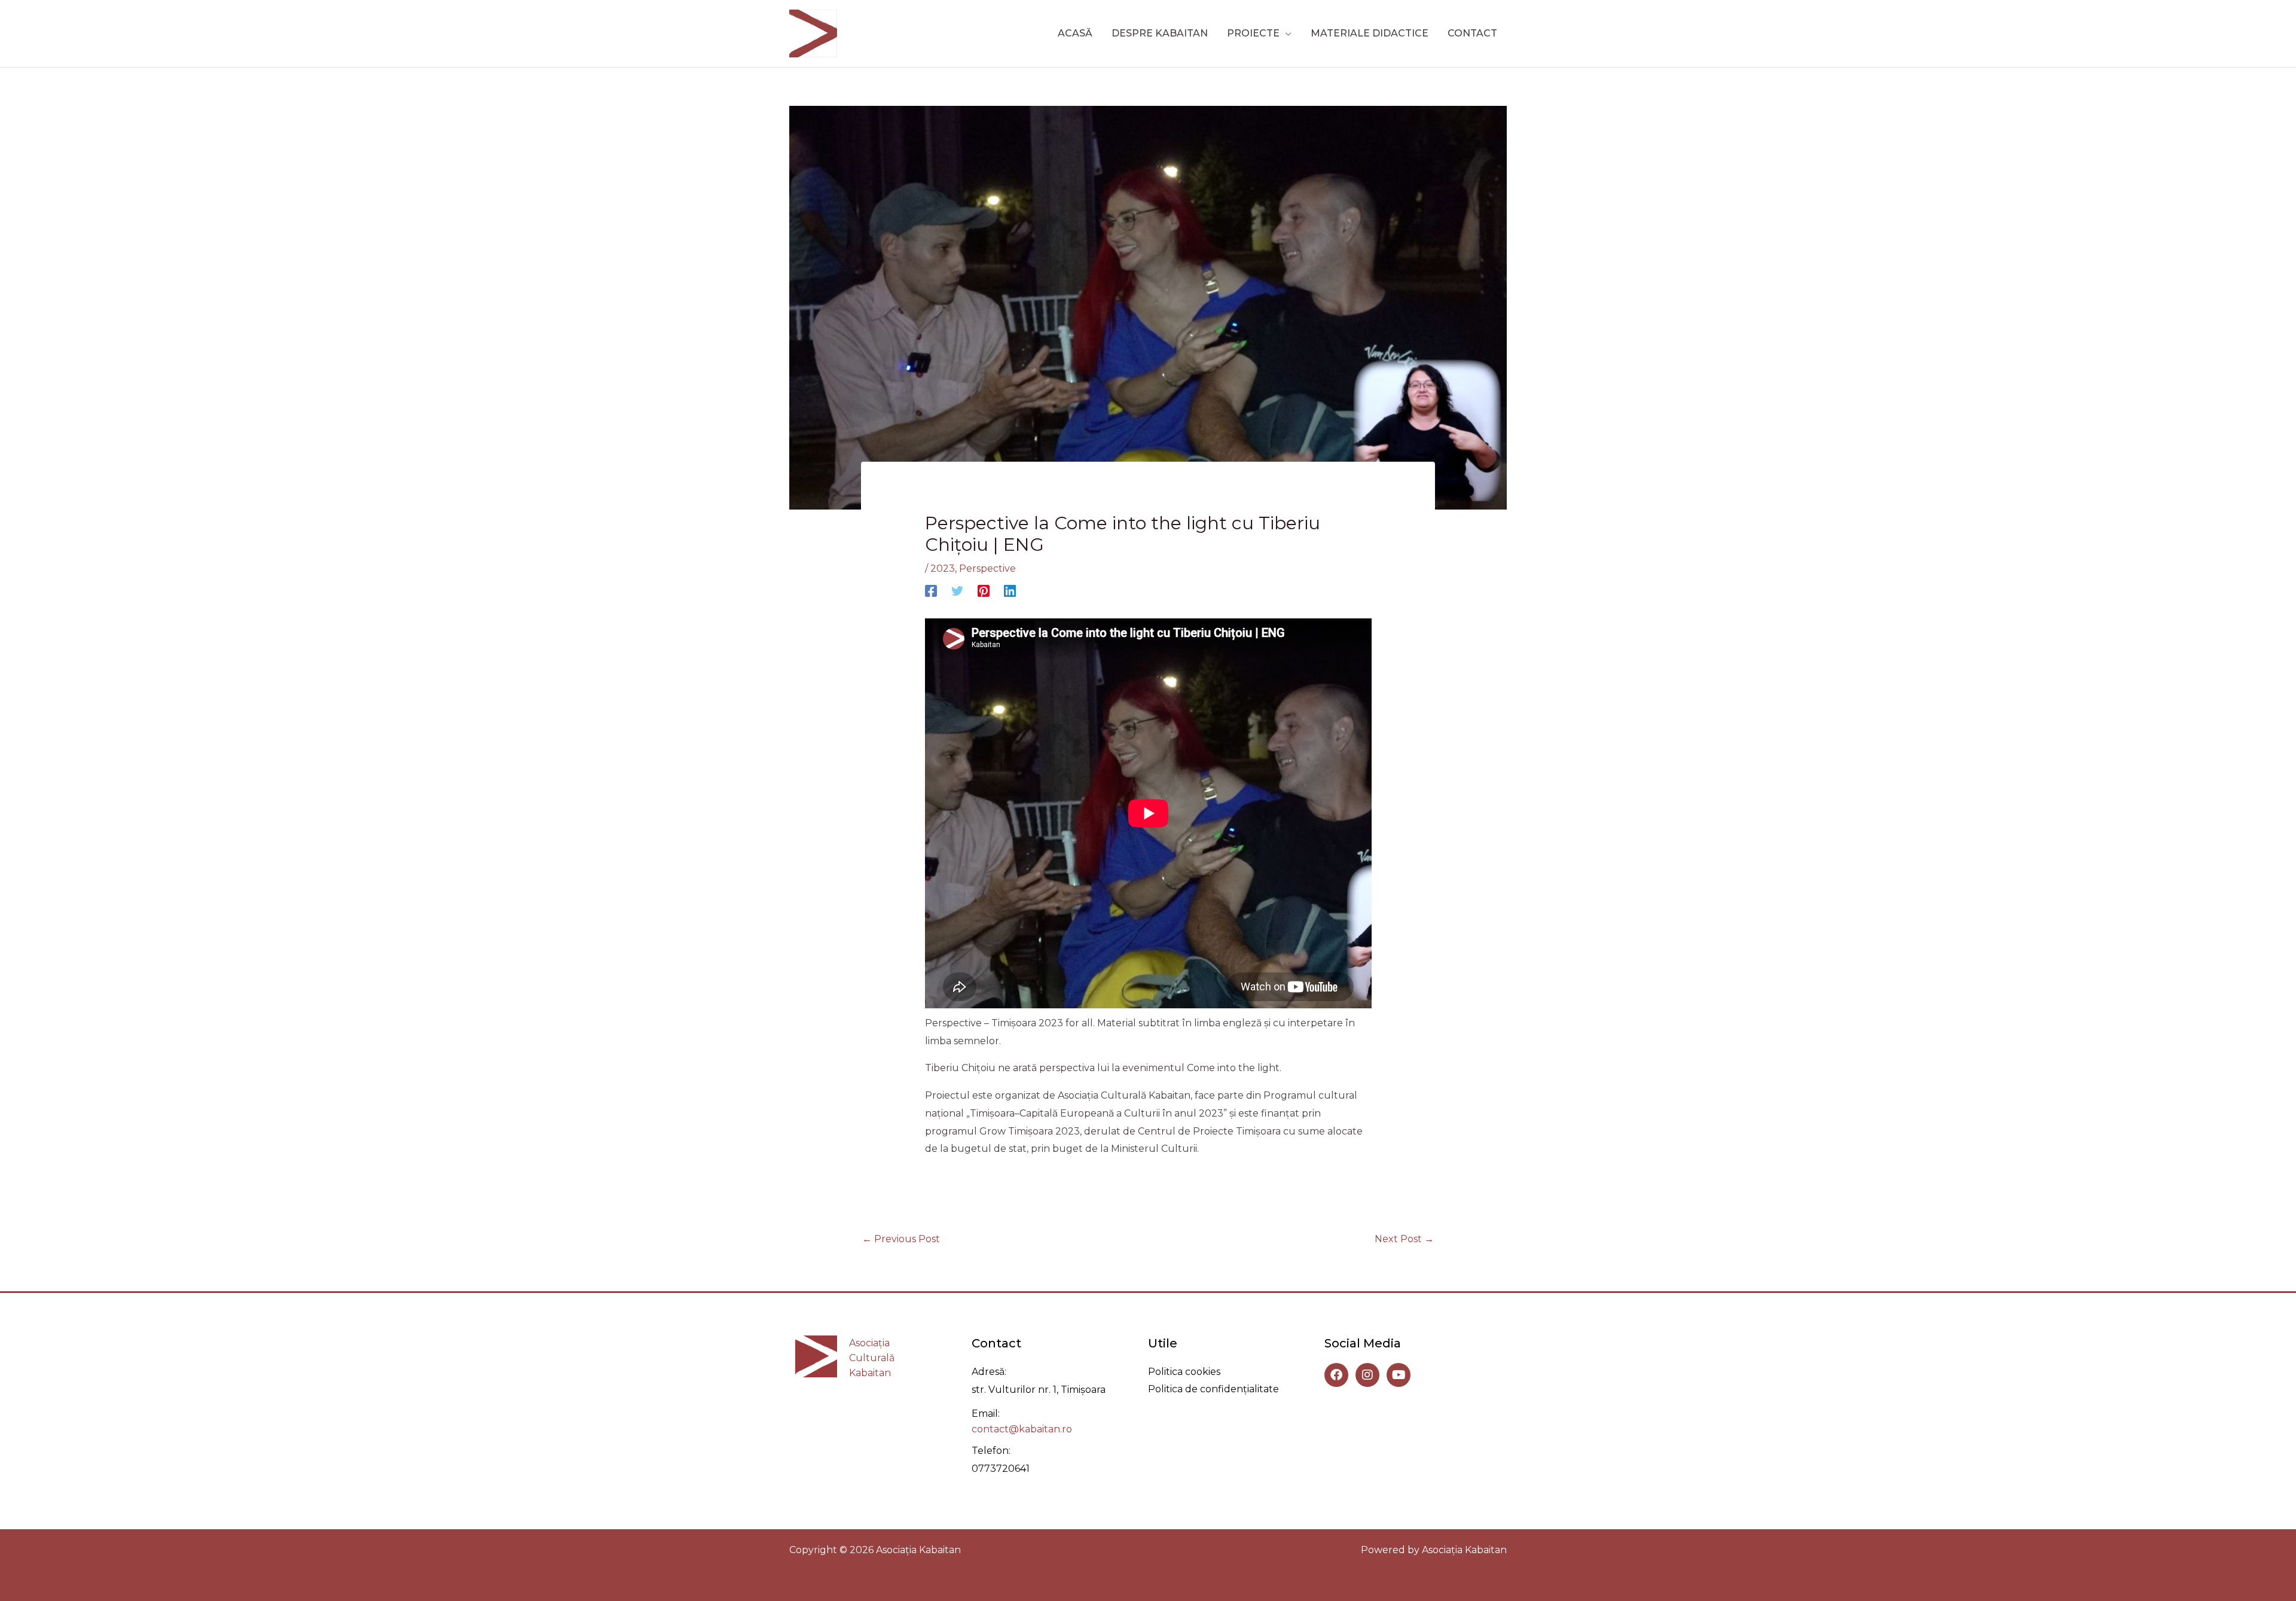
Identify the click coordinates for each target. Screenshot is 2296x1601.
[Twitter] (957, 591)
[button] (1286, 33)
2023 (943, 568)
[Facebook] (931, 591)
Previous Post (901, 1239)
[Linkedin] (1010, 591)
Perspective (987, 568)
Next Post (1404, 1239)
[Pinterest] (984, 591)
